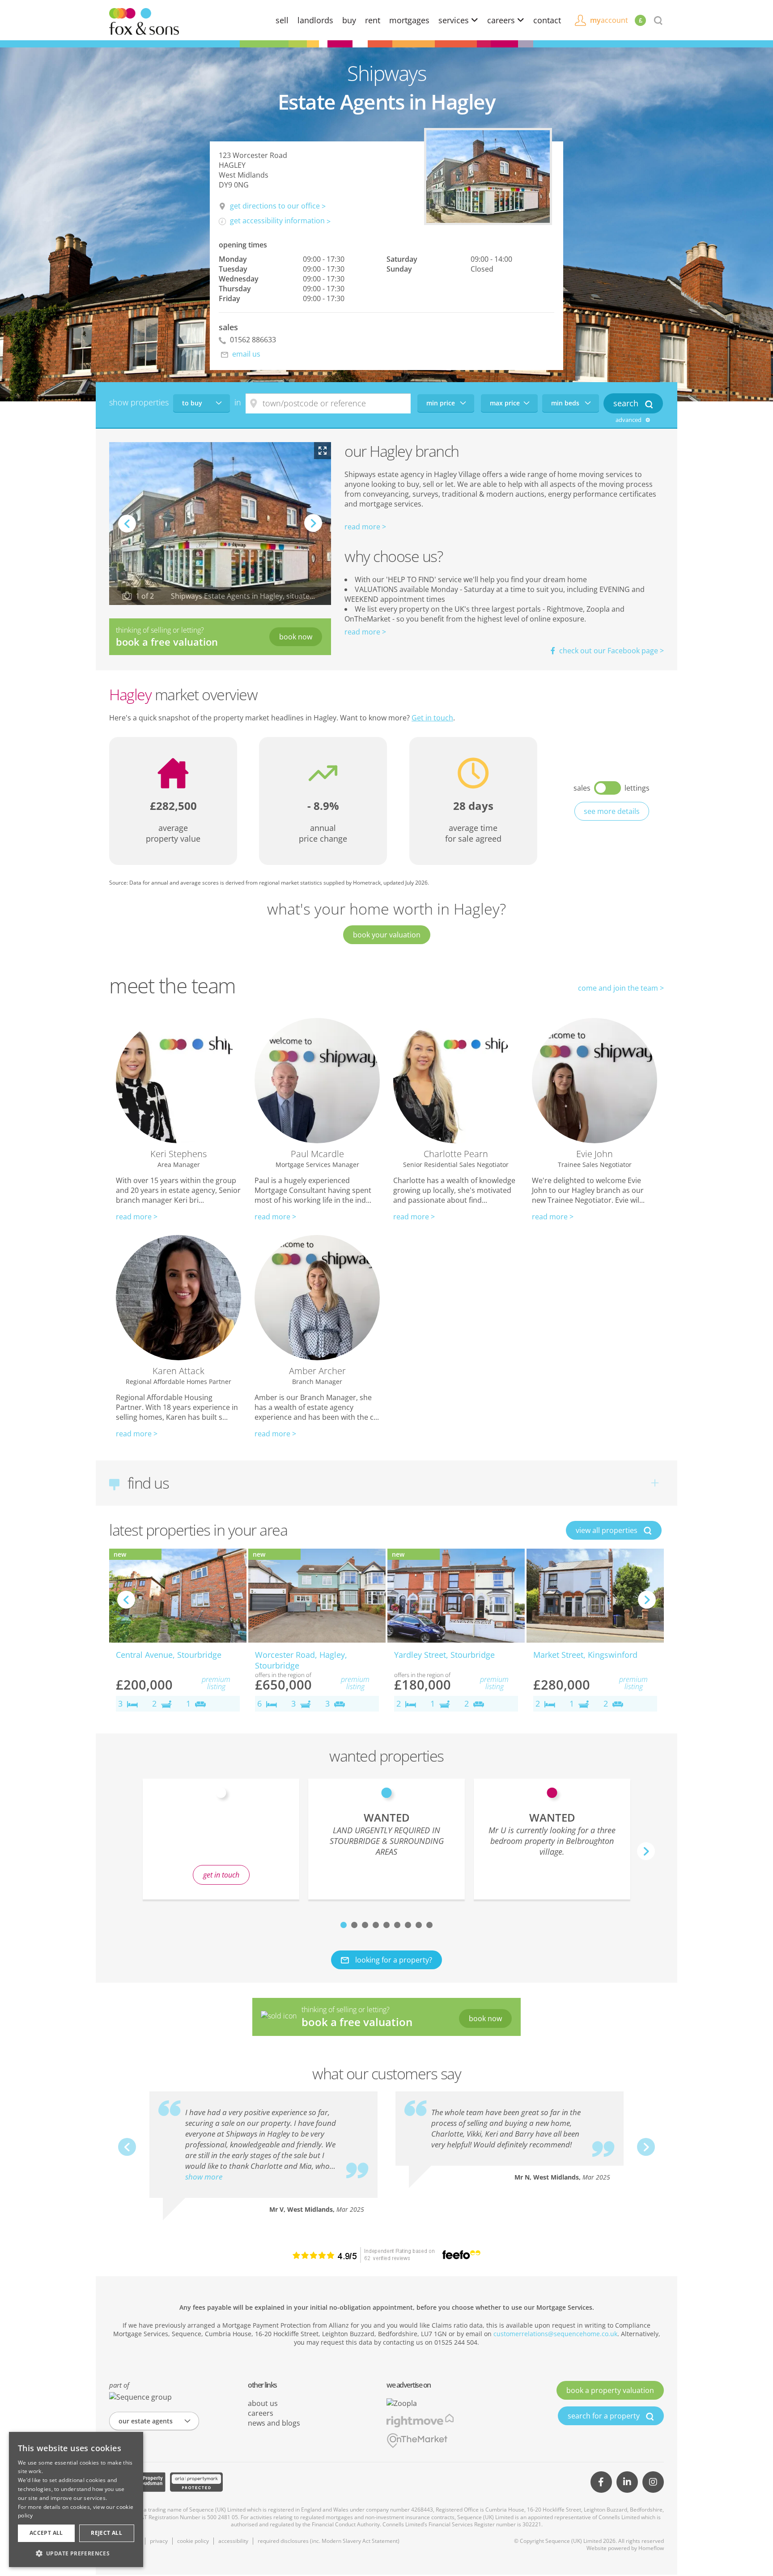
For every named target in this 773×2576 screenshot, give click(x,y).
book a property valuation (610, 2390)
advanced (629, 420)
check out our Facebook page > (611, 651)
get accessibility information (277, 221)
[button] (76, 2553)
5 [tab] (386, 1925)
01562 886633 (252, 340)
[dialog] (76, 2499)
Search (627, 403)
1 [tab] (344, 1925)
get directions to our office (275, 206)
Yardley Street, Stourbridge (444, 1655)
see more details (612, 811)
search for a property (605, 2416)
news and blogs (274, 2423)
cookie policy (193, 2541)
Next (313, 532)
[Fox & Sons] (144, 21)
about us (263, 2403)
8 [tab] (419, 1925)
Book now (296, 637)
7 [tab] (408, 1925)
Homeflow (651, 2548)
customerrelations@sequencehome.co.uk (555, 2334)
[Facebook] (601, 2482)
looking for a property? (393, 1960)
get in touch (221, 1875)
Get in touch (432, 718)
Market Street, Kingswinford (585, 1655)
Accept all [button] (46, 2533)
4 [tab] (376, 1925)
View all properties (607, 1530)
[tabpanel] (386, 1839)
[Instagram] (653, 2482)
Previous (127, 524)
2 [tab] (354, 1925)
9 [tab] (429, 1925)
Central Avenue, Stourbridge (169, 1655)
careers (502, 20)
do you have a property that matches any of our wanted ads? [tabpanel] (221, 1845)
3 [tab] (365, 1925)
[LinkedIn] (627, 2482)
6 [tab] (397, 1925)
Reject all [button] (106, 2533)
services (455, 20)
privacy (159, 2541)
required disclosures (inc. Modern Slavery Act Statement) (329, 2541)
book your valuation (387, 935)
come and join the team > (621, 988)
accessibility (233, 2541)
